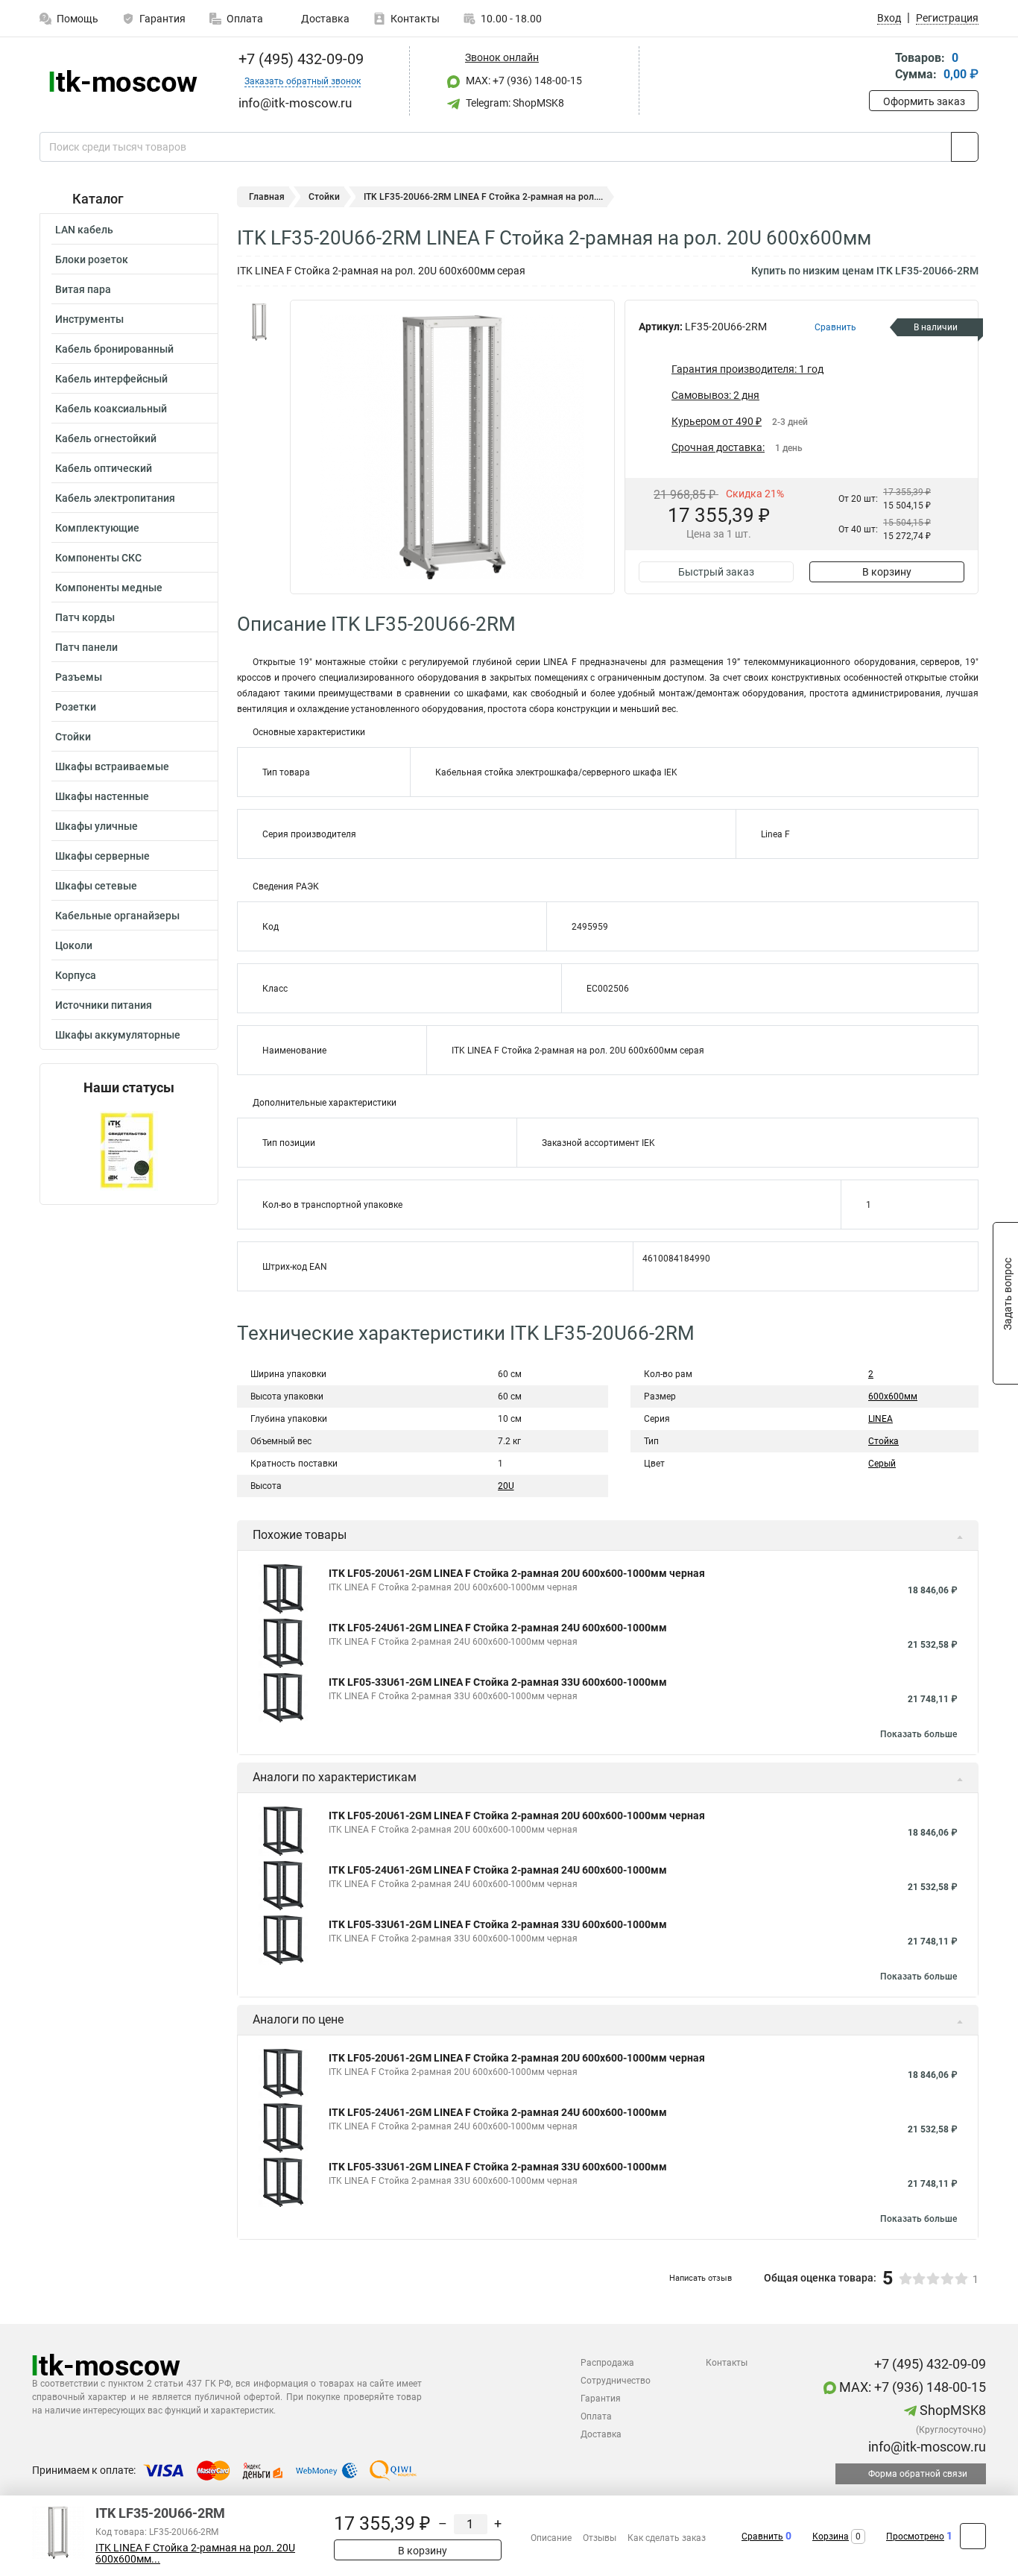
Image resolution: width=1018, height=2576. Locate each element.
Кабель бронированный (114, 349)
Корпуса (76, 975)
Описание (551, 2538)
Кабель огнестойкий (106, 438)
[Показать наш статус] (129, 1150)
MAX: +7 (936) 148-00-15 (523, 81)
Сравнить (762, 2536)
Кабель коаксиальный (111, 409)
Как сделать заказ (667, 2538)
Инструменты (89, 319)
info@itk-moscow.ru (926, 2447)
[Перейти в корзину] (879, 67)
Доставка (324, 19)
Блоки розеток (92, 259)
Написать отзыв (701, 2278)
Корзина (831, 2536)
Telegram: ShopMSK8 (514, 103)
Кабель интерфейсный (111, 379)
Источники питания (104, 1005)
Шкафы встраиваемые (112, 766)
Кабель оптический (104, 468)
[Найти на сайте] (965, 147)
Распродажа (607, 2363)
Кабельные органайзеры (117, 916)
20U (506, 1486)
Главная (267, 197)
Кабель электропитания (115, 498)
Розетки (76, 707)
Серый (882, 1464)
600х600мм (893, 1396)
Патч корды (85, 617)
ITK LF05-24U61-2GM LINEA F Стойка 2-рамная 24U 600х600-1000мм (498, 1628)
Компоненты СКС (98, 558)
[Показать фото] (259, 322)
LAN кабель (84, 230)
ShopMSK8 (951, 2410)
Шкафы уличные (97, 826)
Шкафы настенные (102, 796)
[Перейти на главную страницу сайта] (123, 81)
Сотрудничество (616, 2381)
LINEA (881, 1419)
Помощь (78, 19)
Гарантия (162, 19)
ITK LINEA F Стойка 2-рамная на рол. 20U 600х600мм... (195, 2554)
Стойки (73, 737)
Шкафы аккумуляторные (118, 1035)
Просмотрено (915, 2536)
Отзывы (600, 2538)
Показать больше (919, 1734)
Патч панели (86, 647)
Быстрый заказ (716, 572)
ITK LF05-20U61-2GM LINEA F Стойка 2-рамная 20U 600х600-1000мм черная (517, 1573)
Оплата (245, 19)
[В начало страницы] (973, 2536)
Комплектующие (97, 528)
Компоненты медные (109, 588)
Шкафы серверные (102, 856)
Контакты (415, 19)
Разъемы (79, 677)
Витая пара (83, 289)
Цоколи (74, 945)
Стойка (883, 1441)
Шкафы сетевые (96, 886)
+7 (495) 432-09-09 (299, 59)
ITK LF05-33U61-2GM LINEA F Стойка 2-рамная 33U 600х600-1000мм (498, 1682)
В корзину (887, 572)
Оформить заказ (924, 101)
